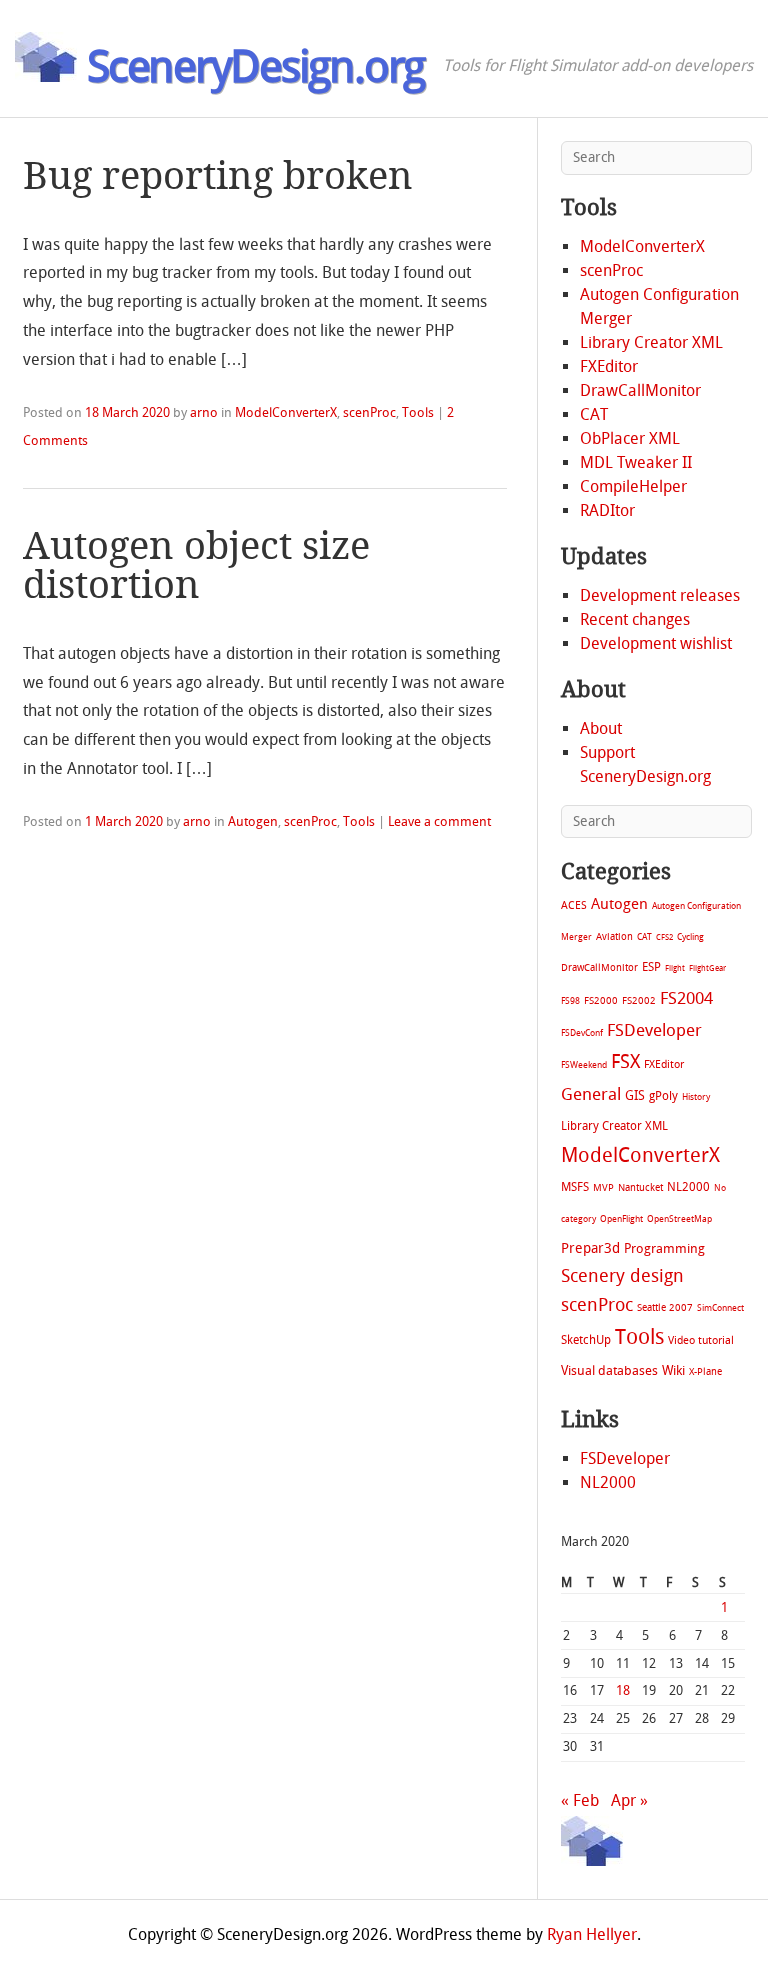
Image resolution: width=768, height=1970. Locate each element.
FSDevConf (582, 1033)
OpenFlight (621, 1219)
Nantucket (640, 1187)
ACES (574, 905)
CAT (594, 414)
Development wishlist (656, 643)
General (591, 1094)
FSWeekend (584, 1065)
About (601, 728)
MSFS (575, 1187)
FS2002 (639, 1000)
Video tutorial (701, 1340)
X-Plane (705, 1371)
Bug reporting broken (218, 176)
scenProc (369, 412)
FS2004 (686, 998)
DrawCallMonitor (640, 390)
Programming (664, 1248)
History (696, 1097)
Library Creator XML (651, 342)
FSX (625, 1061)
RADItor (607, 510)
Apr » (629, 1800)
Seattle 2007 (665, 1308)
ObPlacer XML (630, 438)
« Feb (580, 1800)
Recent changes (635, 619)
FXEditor (609, 366)
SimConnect (720, 1308)
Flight (675, 968)
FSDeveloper (654, 1030)
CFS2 (664, 937)
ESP (651, 967)
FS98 (570, 1000)
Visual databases (609, 1370)
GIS (635, 1095)
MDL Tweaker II (636, 462)
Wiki (673, 1370)
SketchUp (586, 1340)
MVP (603, 1187)
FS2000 (601, 1000)
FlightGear (707, 968)
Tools (418, 412)
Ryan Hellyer (592, 1934)
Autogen (253, 821)
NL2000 (688, 1187)
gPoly (663, 1096)
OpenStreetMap (679, 1218)
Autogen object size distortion (196, 565)
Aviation (614, 936)
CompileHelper (633, 486)
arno (204, 412)
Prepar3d (590, 1248)
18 (623, 1690)
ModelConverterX (286, 412)
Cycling (690, 936)
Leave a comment (439, 821)
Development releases (660, 595)
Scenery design (622, 1276)
